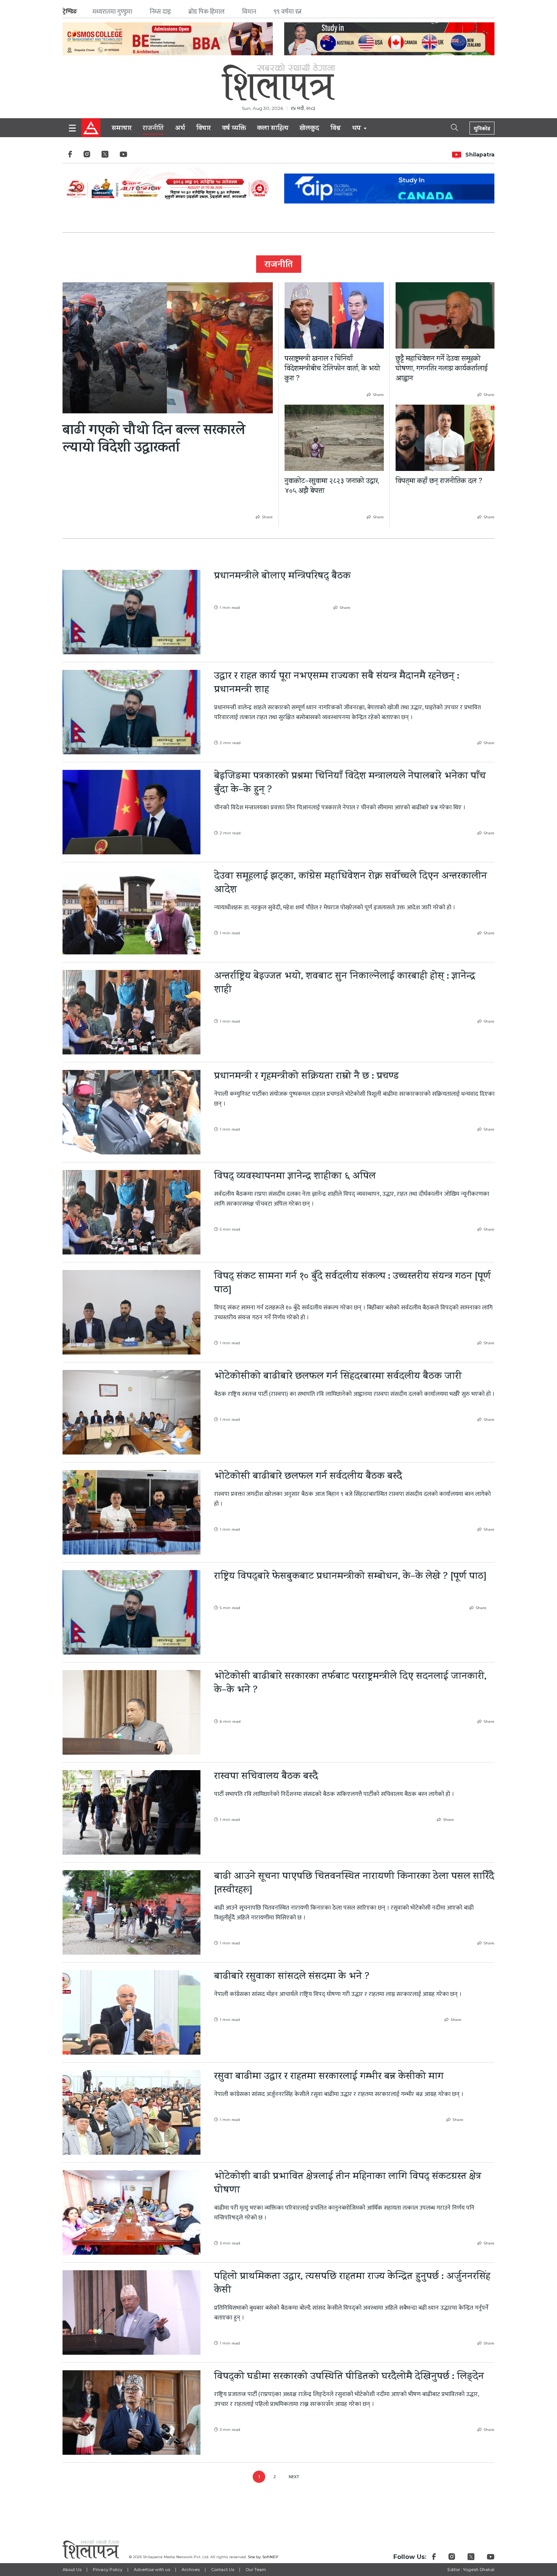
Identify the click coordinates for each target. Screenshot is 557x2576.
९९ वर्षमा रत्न (288, 12)
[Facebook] (70, 156)
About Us (72, 2570)
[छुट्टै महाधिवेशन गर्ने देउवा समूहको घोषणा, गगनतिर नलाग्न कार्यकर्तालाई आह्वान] (445, 315)
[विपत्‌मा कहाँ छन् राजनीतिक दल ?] (445, 438)
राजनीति (153, 129)
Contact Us (223, 2570)
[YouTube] (124, 156)
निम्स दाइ (160, 12)
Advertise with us (152, 2570)
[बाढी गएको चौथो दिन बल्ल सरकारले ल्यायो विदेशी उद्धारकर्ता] (168, 348)
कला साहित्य (273, 129)
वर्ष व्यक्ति (234, 129)
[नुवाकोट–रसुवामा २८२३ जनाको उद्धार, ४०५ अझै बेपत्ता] (334, 438)
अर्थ (180, 129)
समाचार (122, 129)
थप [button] (357, 129)
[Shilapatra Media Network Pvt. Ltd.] (278, 82)
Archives (191, 2570)
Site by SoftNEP (263, 2557)
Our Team (256, 2570)
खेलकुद (309, 129)
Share (267, 517)
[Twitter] (105, 156)
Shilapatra (480, 155)
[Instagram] (87, 156)
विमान (249, 12)
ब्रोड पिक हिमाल (207, 12)
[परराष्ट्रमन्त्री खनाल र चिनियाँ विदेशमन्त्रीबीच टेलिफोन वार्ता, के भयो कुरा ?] (334, 315)
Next (294, 2477)
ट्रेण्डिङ (70, 12)
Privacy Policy (108, 2570)
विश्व (336, 129)
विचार (203, 129)
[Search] (448, 127)
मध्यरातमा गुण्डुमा (112, 12)
